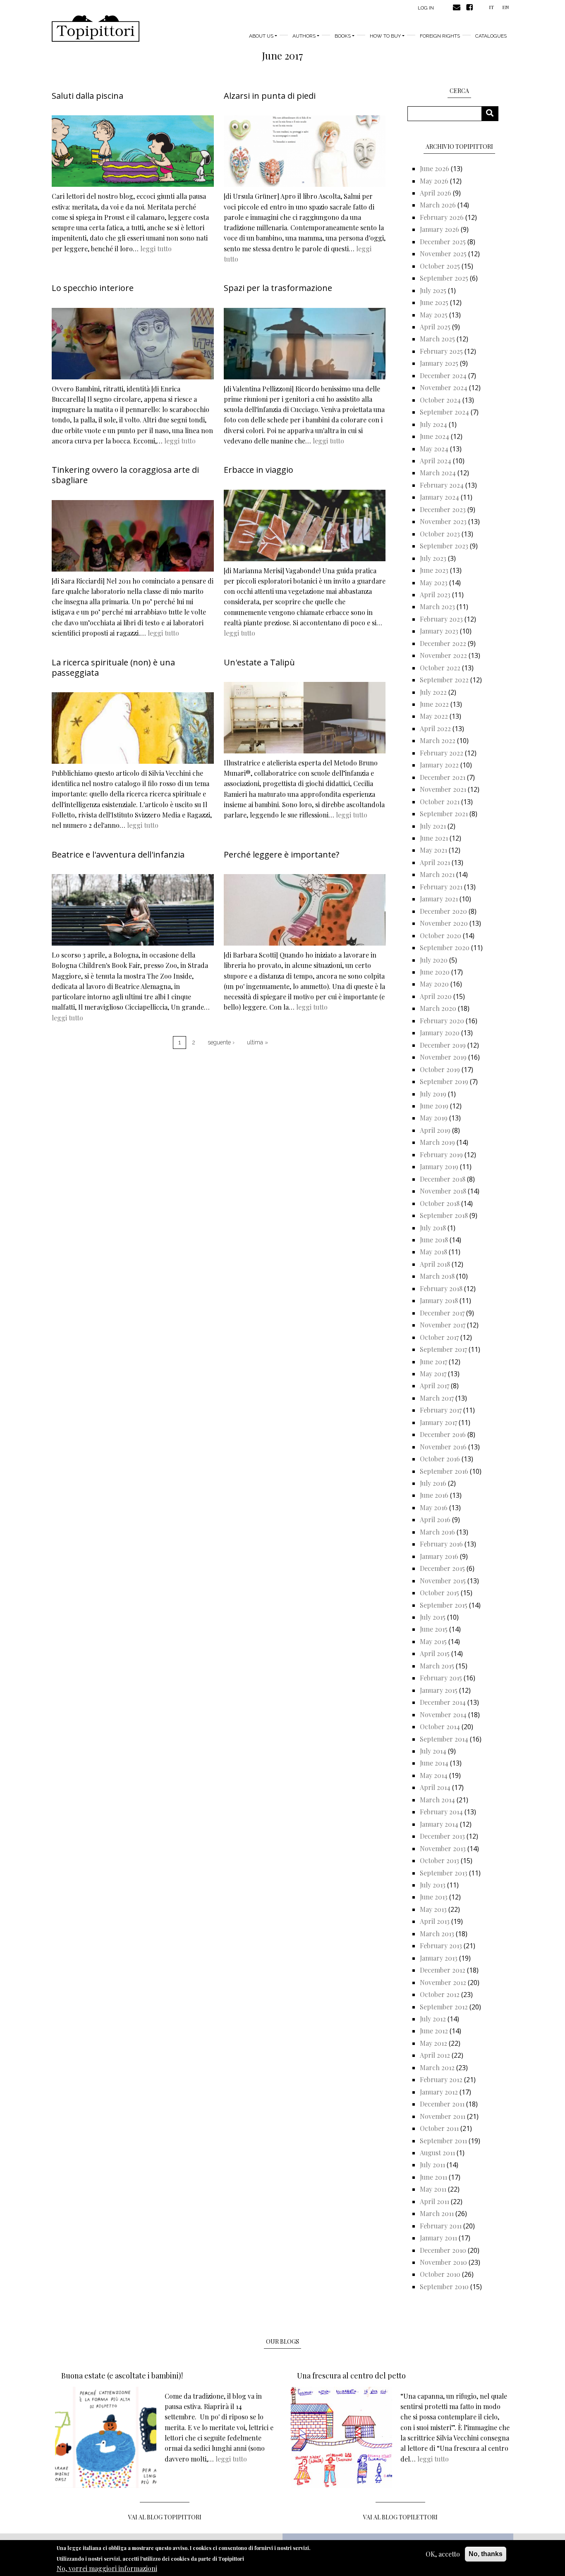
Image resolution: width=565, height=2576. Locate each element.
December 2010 (443, 2250)
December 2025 (443, 242)
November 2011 (443, 2116)
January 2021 (439, 899)
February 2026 (442, 217)
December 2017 (442, 1313)
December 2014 (443, 1702)
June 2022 (434, 704)
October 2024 (440, 400)
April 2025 (435, 327)
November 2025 (443, 254)
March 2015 (437, 1666)
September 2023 (444, 546)
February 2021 (441, 887)
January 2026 (439, 229)
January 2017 (438, 1422)
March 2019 (437, 1142)
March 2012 (437, 2067)
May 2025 (434, 315)
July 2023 (433, 558)
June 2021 (434, 838)
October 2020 (441, 935)
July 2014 (433, 1751)
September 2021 (444, 814)
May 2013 (433, 1909)
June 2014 (434, 1763)
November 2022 (443, 655)
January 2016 (439, 1556)
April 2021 (435, 862)
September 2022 (444, 680)
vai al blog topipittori (165, 2517)
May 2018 (433, 1252)
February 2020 (442, 1021)
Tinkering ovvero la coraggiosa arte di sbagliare (125, 475)
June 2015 (434, 1629)
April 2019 (435, 1130)
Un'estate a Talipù (259, 662)
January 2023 (439, 631)
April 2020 (436, 996)
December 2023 (443, 509)
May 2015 (433, 1641)
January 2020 (440, 1033)
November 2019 (443, 1057)
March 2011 (437, 2213)
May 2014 (434, 1775)
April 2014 (435, 1787)
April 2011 (435, 2201)
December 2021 (443, 777)
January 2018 (439, 1300)
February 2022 (442, 753)
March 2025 (437, 339)
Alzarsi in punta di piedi (270, 96)
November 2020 (444, 923)
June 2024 (435, 436)
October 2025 (440, 266)
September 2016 (444, 1471)
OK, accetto (443, 2554)
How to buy (385, 36)
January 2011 (438, 2238)
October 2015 (439, 1593)
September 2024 (444, 412)
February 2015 (441, 1678)
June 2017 (433, 1362)
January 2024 (439, 497)
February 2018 (441, 1288)
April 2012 (435, 2055)
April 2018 (435, 1264)
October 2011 (439, 2128)
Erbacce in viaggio (259, 470)
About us (261, 36)
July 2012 (433, 2019)
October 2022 (440, 668)
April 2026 (436, 193)
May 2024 (434, 449)
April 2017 (435, 1386)
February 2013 (441, 1946)
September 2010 (444, 2286)
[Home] (96, 29)
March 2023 (437, 606)
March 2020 (438, 1008)
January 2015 (439, 1690)
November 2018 (443, 1191)
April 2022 (435, 728)
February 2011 (441, 2226)
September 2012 (444, 2007)
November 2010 (443, 2262)
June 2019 (434, 1106)
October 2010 (440, 2274)
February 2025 (441, 351)
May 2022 (434, 716)
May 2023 (434, 583)
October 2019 (440, 1069)
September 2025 (444, 278)
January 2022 (439, 765)
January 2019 (439, 1166)
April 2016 (435, 1519)
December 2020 (443, 911)
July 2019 (433, 1094)
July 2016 (433, 1483)
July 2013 (433, 1885)
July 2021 (433, 826)
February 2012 (441, 2079)
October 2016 (440, 1459)
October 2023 (440, 534)
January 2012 (439, 2092)
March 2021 (437, 874)
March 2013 (437, 1934)
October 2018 (440, 1203)
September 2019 (444, 1081)
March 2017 (437, 1398)
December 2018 (443, 1179)
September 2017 (443, 1349)
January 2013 (439, 1958)
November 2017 (443, 1325)
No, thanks (486, 2554)
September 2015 (444, 1605)
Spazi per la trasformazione (278, 288)
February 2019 (441, 1155)
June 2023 (434, 570)
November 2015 (443, 1581)
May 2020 (434, 984)
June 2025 (434, 302)
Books (343, 36)
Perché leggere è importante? (281, 854)
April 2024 (436, 461)
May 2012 (433, 2043)
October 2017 (439, 1337)
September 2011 (443, 2141)
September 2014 (444, 1739)
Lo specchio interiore (93, 288)
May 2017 (433, 1374)
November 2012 (443, 1982)
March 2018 (437, 1276)
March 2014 (437, 1800)
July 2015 (433, 1617)
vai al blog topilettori (400, 2517)
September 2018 (444, 1215)
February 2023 (441, 619)
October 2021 (440, 802)
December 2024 (443, 375)
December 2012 (443, 1970)
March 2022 (438, 740)
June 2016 (434, 1495)
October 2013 (439, 1860)
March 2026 (438, 205)
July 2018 (433, 1228)
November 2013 (443, 1848)
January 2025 (439, 363)
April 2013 (435, 1921)
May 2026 (434, 181)
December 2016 (443, 1434)
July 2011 (432, 2165)
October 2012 (440, 1994)
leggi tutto (156, 249)
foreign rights (440, 36)
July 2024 (433, 424)
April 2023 (435, 595)
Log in (426, 8)
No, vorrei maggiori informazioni (107, 2568)
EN (505, 7)
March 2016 (437, 1532)
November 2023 (443, 521)
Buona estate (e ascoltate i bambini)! (122, 2376)
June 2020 (435, 972)
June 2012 (434, 2031)
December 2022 (443, 643)
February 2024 (442, 485)
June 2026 (435, 168)
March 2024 (438, 473)
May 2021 (433, 850)
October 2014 (440, 1726)
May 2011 (433, 2189)
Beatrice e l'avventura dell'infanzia (118, 854)
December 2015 (442, 1568)
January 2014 (439, 1824)
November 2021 (443, 789)
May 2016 (434, 1507)
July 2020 (434, 960)
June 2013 (434, 1897)
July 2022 (433, 692)
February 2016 (441, 1544)
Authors (304, 36)
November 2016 (443, 1447)
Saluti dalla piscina (87, 96)
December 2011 (442, 2104)
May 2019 (434, 1118)
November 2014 (443, 1715)
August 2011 (437, 2153)
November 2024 (444, 387)
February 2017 (441, 1410)
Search (493, 113)
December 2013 (442, 1836)
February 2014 (441, 1812)
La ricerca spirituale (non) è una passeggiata (113, 667)
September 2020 (445, 947)
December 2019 (443, 1045)
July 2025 (433, 290)
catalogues (491, 36)
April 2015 (435, 1653)
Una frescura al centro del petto (351, 2376)
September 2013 (444, 1873)
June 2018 (434, 1240)
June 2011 (433, 2177)
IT (491, 7)
